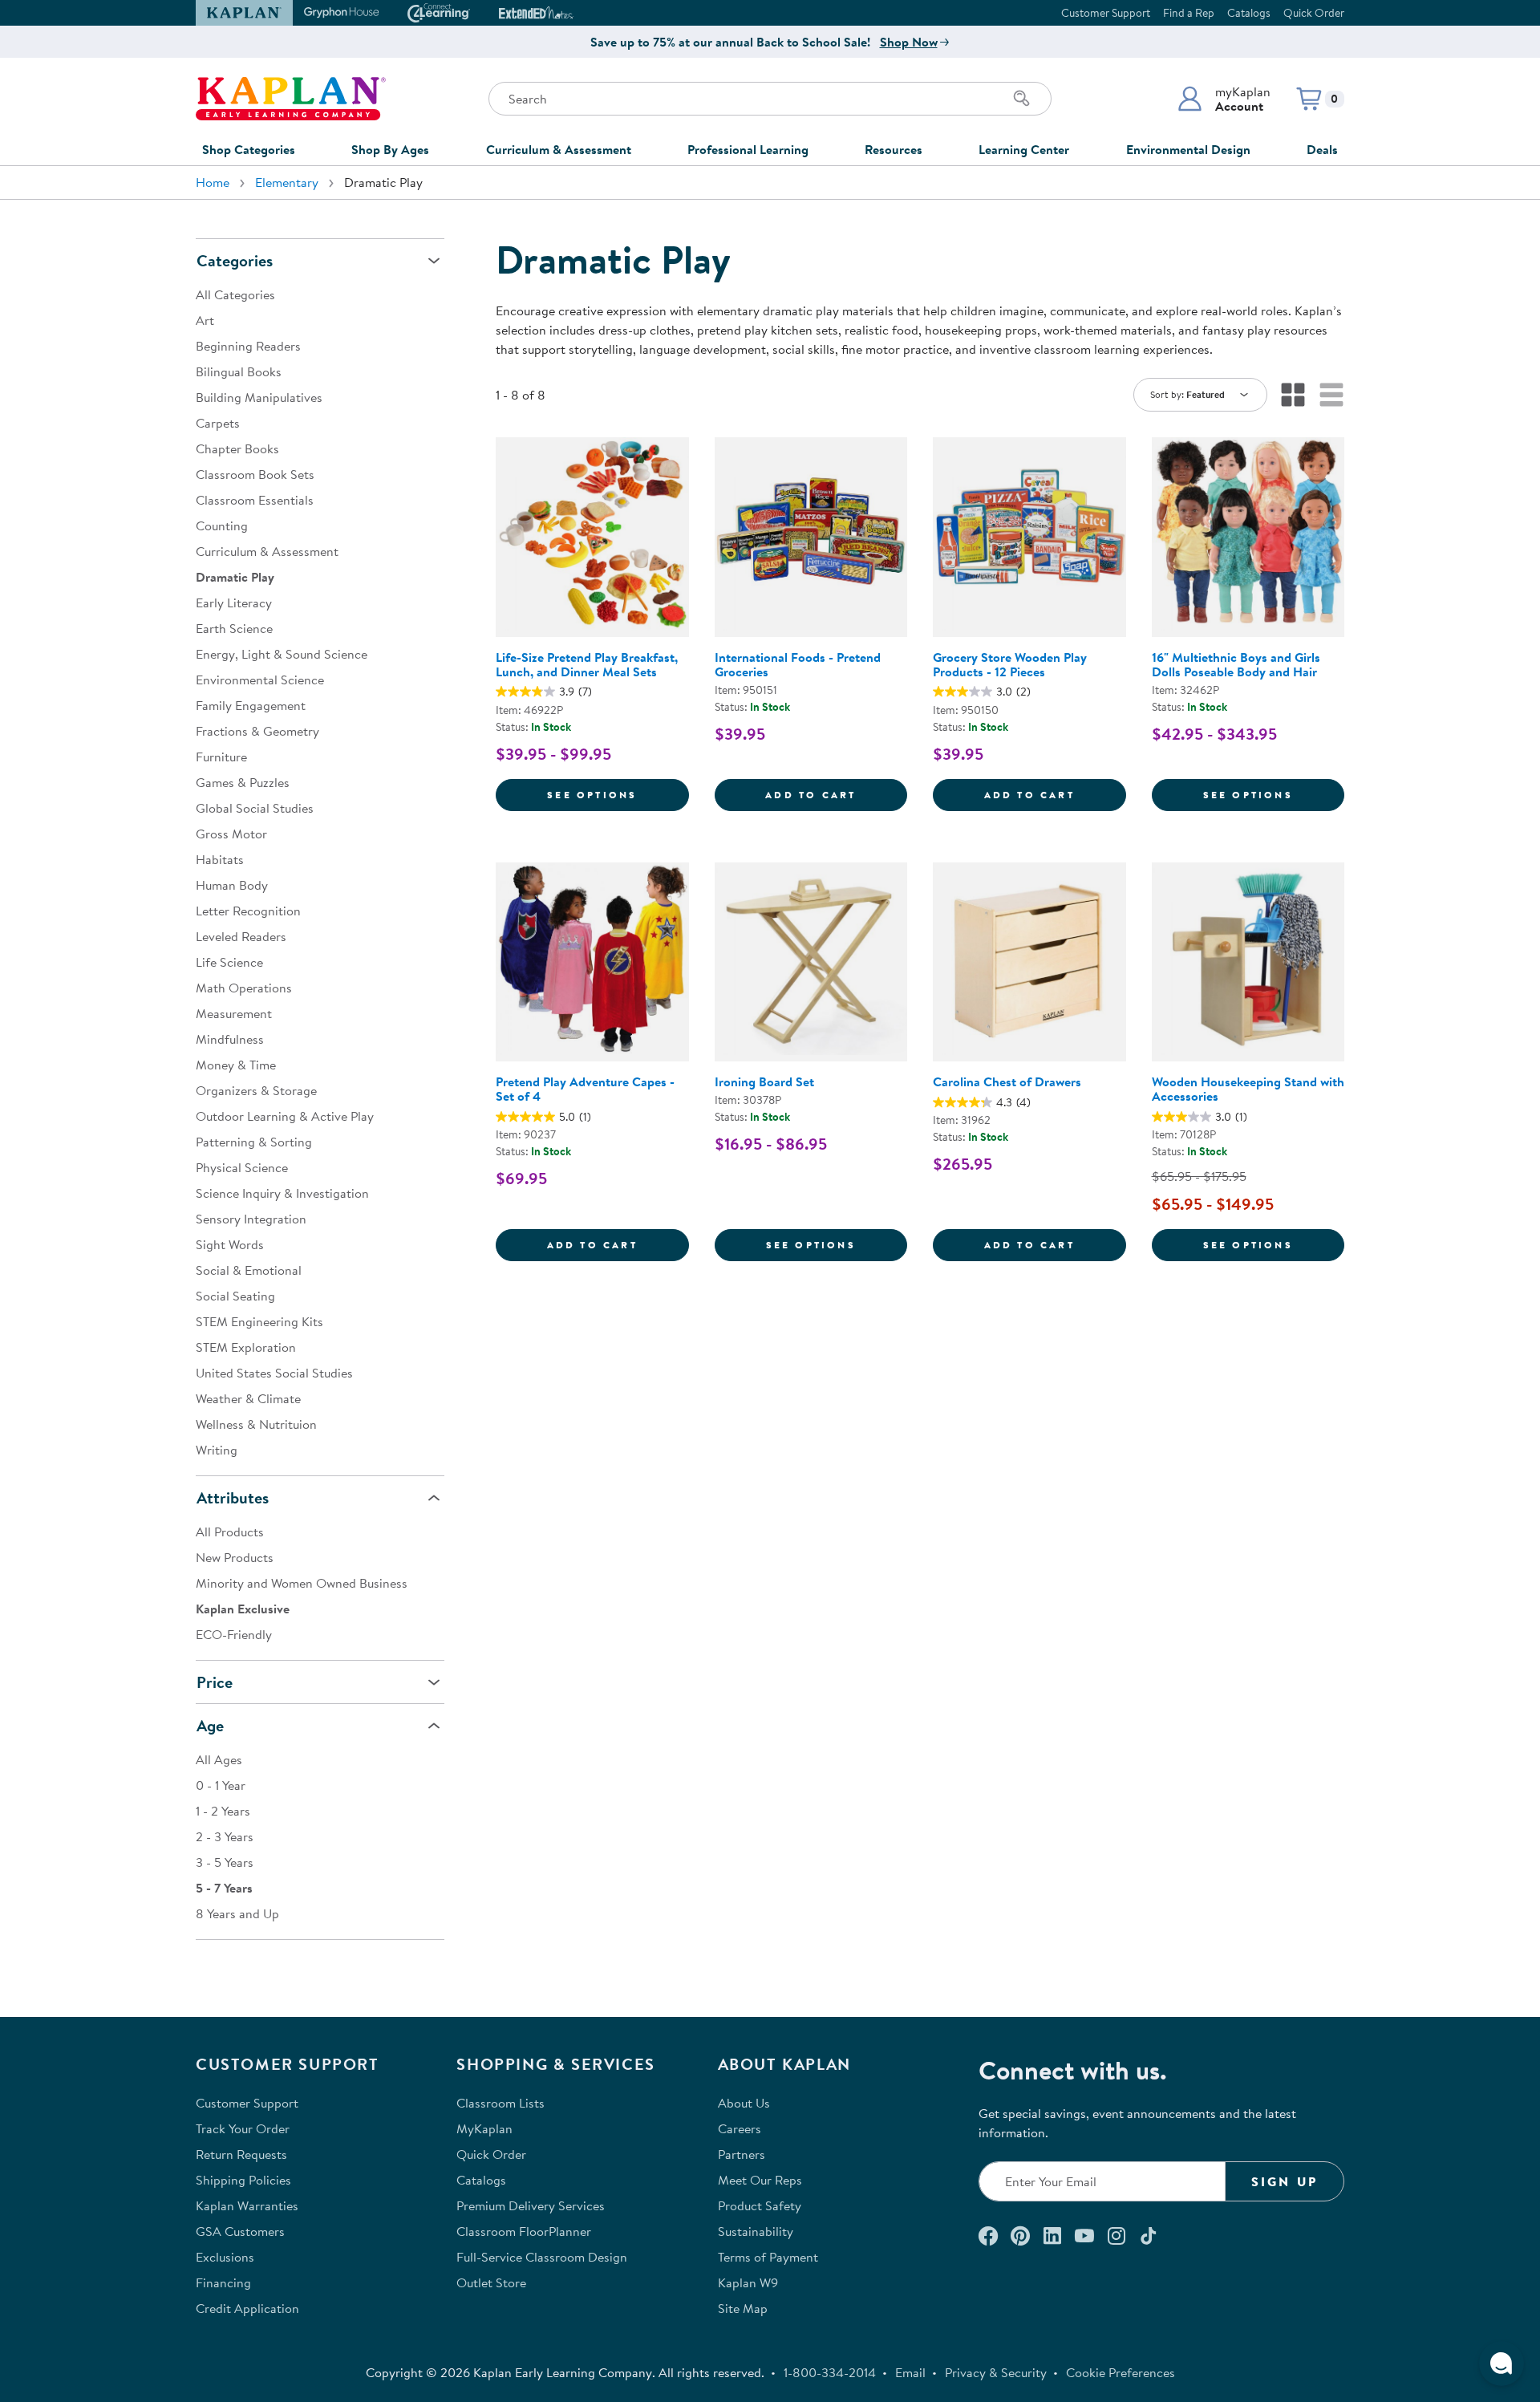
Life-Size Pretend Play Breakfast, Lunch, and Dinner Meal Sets (587, 664)
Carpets (218, 423)
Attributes (233, 1497)
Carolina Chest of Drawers (1007, 1081)
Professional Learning (748, 149)
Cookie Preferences (1121, 2372)
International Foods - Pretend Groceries (798, 664)
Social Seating (235, 1296)
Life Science (229, 962)
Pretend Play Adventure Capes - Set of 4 (585, 1089)
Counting (222, 525)
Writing (217, 1450)
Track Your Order (243, 2128)
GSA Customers (240, 2231)
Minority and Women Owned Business (302, 1583)
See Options (618, 794)
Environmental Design (1188, 149)
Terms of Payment (768, 2257)
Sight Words (230, 1244)
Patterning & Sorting (254, 1142)
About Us (744, 2103)
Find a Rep (1189, 13)
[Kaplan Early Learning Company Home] (291, 99)
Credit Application (247, 2308)
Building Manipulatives (259, 397)
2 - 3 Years (225, 1836)
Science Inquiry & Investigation (282, 1193)
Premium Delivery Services (531, 2205)
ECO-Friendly (234, 1634)
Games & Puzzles (243, 782)
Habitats (220, 859)
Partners (742, 2154)
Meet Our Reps (760, 2180)
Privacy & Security (996, 2372)
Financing (223, 2282)
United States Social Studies (274, 1373)
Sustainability (756, 2231)
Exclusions (225, 2257)
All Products (230, 1532)
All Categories (235, 294)
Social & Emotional (249, 1270)
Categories (235, 260)
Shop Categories (249, 149)
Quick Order (1314, 13)
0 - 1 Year (221, 1785)
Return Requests (241, 2154)
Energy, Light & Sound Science (282, 654)
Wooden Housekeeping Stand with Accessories (1248, 1089)
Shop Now (909, 42)
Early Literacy (234, 603)
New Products (235, 1557)
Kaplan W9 (748, 2282)
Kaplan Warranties (247, 2205)
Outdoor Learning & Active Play (285, 1116)
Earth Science (234, 628)
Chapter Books (237, 448)
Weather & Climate (248, 1398)
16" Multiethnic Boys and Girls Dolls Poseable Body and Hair (1236, 664)
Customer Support (1106, 13)
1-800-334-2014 (830, 2372)
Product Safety (760, 2205)
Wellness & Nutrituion (256, 1424)
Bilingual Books (239, 371)
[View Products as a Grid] (1293, 395)
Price (215, 1682)
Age (210, 1725)
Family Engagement (251, 705)
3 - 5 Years (225, 1862)
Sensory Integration (251, 1219)
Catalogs (1249, 13)
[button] (1224, 99)
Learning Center (1024, 149)
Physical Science (242, 1167)
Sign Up (1285, 2181)
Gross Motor (231, 834)
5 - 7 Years (224, 1888)
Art (205, 320)
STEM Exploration (246, 1347)
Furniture (221, 757)
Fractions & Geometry (257, 731)
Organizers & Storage (256, 1090)
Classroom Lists (500, 2103)
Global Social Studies (255, 808)
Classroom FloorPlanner (524, 2231)
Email (910, 2372)
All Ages (219, 1759)
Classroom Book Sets (255, 474)
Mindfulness (230, 1039)
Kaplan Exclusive (243, 1609)
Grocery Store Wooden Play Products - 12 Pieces (1010, 664)
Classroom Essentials (255, 500)
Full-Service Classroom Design (542, 2257)
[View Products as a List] (1331, 395)
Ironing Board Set (764, 1081)
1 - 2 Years (223, 1811)
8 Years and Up (237, 1913)
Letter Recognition (248, 911)
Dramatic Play (235, 577)
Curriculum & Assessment (559, 149)
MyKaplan (484, 2128)
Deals (1322, 149)
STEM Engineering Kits (259, 1321)
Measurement (234, 1013)
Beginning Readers (248, 346)
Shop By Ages (390, 149)
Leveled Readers (241, 936)
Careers (740, 2128)
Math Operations (244, 988)
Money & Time (236, 1065)
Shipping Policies (243, 2180)
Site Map (743, 2308)
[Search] (1022, 99)
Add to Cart (836, 794)
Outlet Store (491, 2282)
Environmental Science (260, 680)
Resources (894, 149)
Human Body (232, 885)
